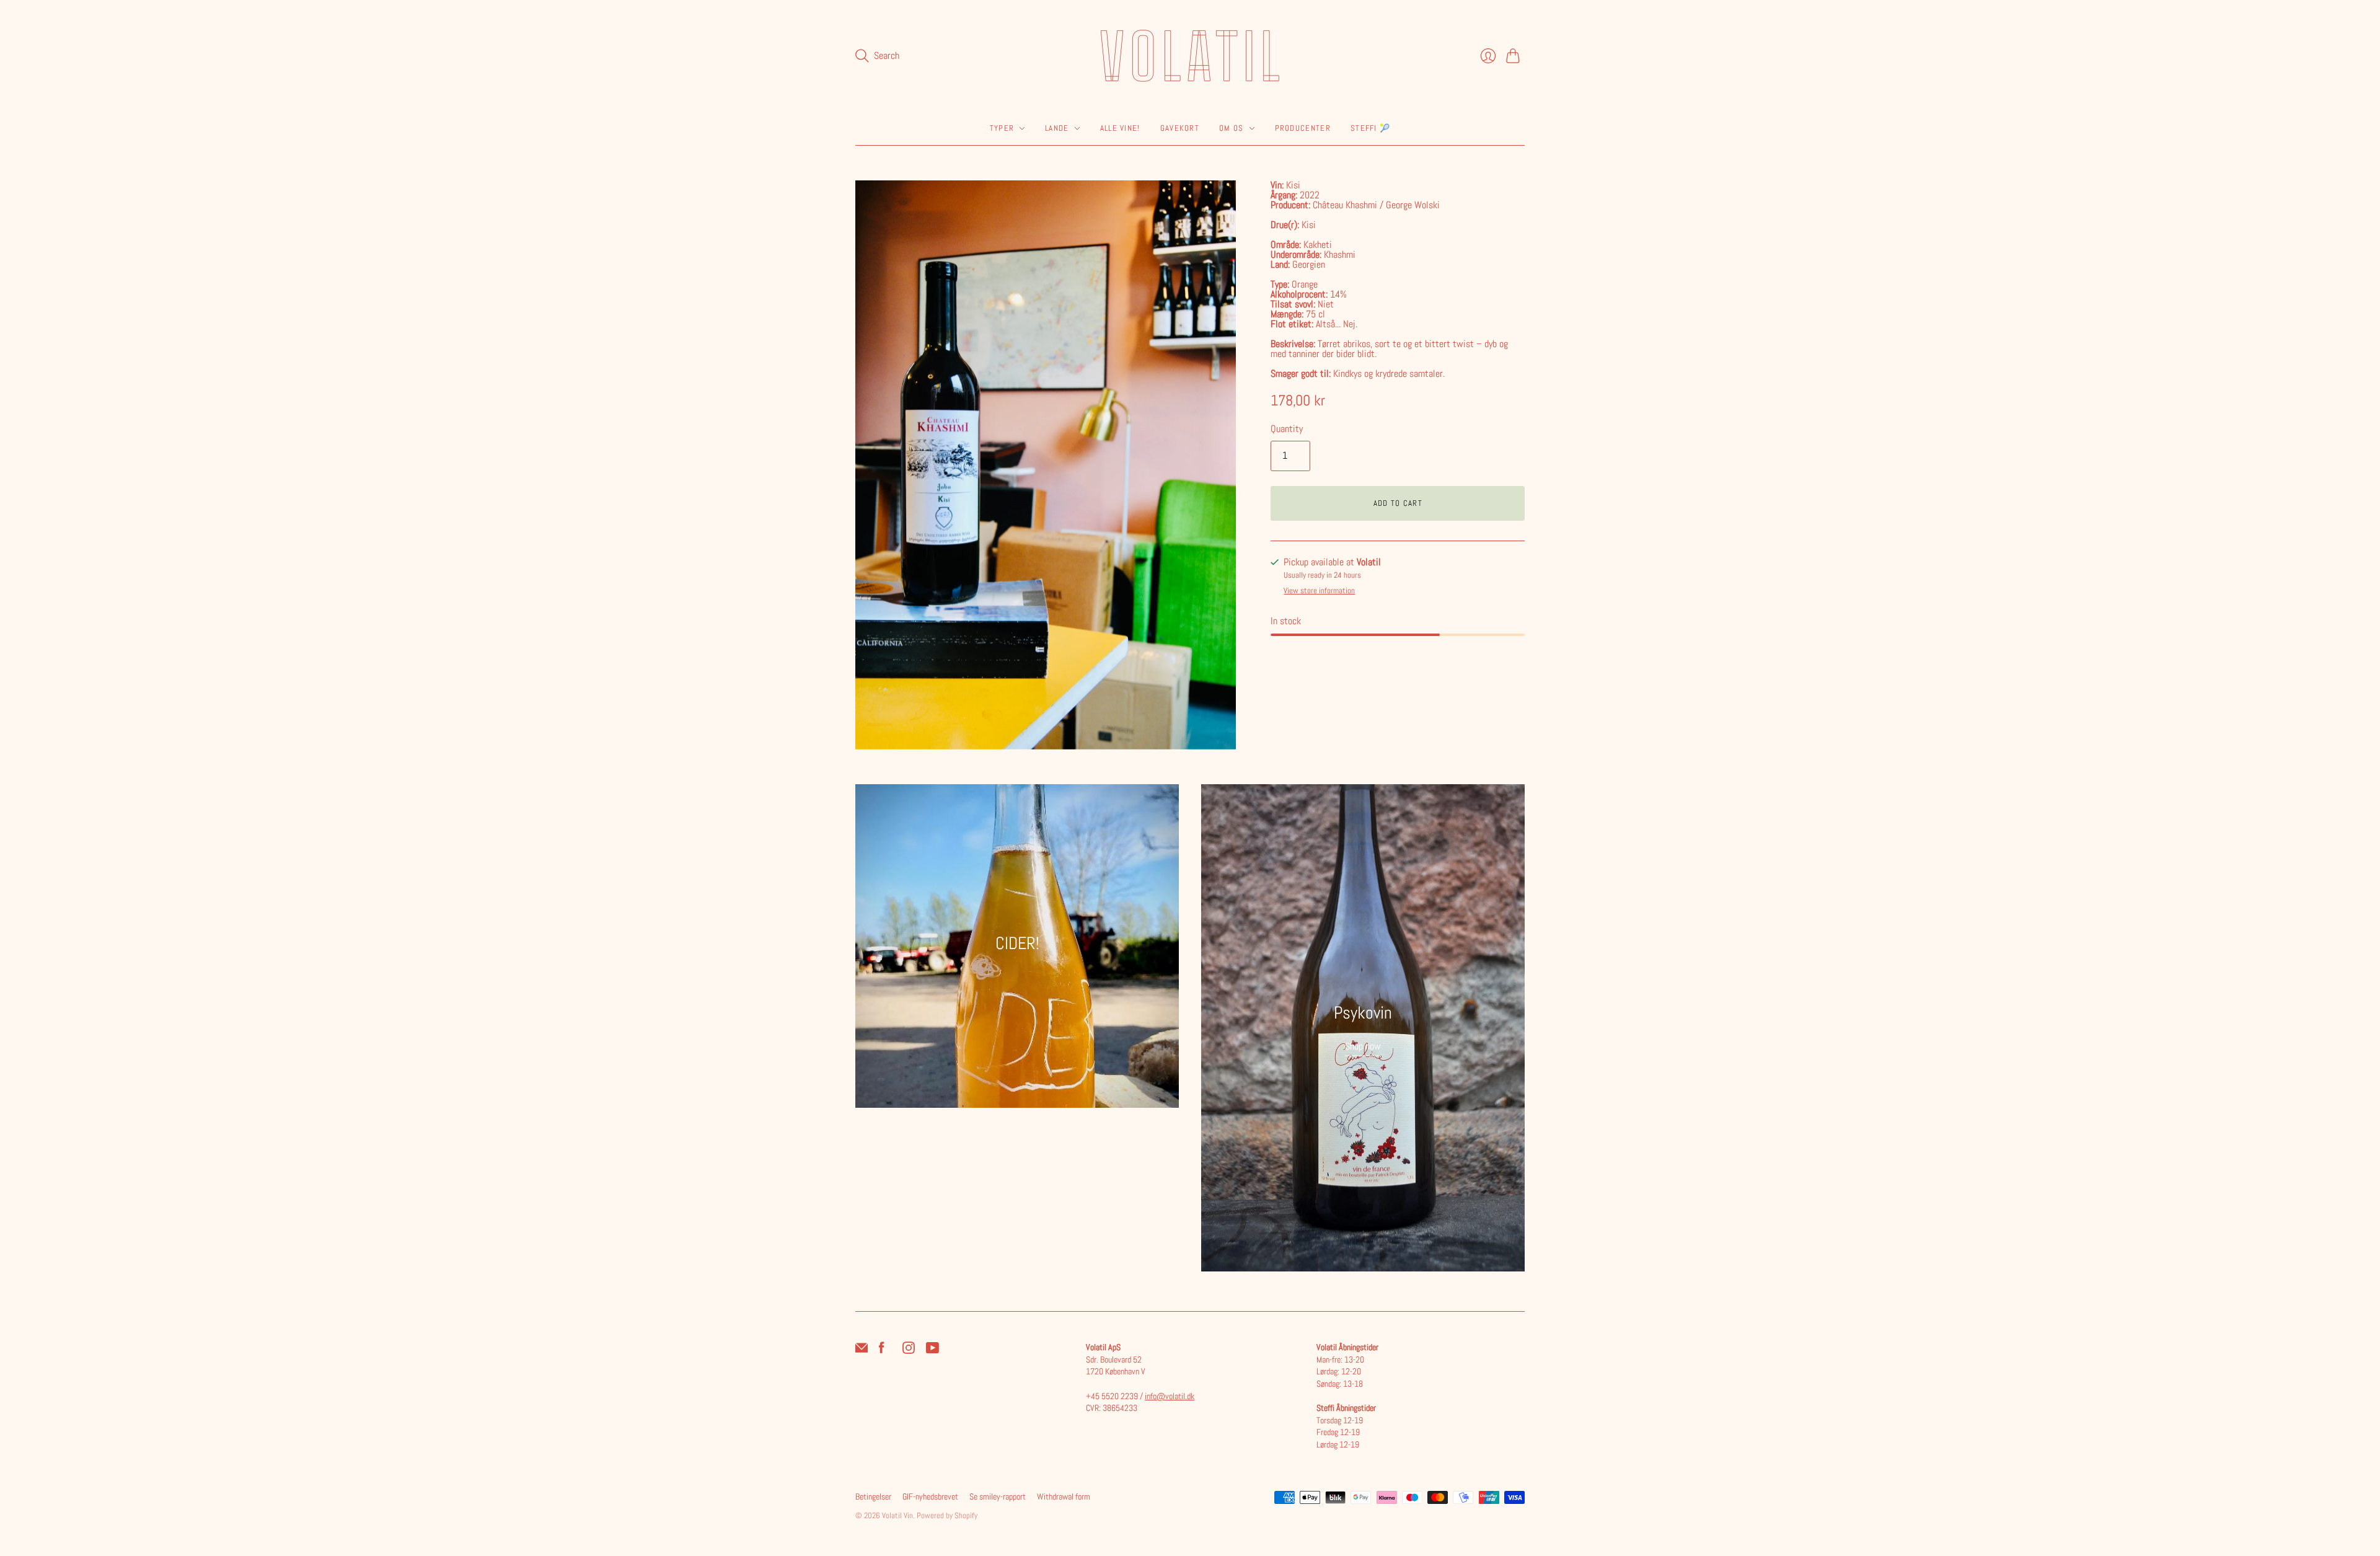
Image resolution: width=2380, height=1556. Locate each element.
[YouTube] (932, 1350)
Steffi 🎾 (1370, 128)
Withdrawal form (1064, 1496)
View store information (1319, 591)
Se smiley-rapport (998, 1496)
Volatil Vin (897, 1515)
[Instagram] (909, 1350)
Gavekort (1180, 128)
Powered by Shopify (947, 1515)
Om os (1232, 128)
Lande (1057, 128)
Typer (1002, 128)
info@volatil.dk (1170, 1396)
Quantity (1287, 429)
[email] (862, 1350)
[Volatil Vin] (1190, 56)
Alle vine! (1120, 128)
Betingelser (873, 1496)
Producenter (1303, 128)
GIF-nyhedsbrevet (930, 1496)
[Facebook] (882, 1350)
